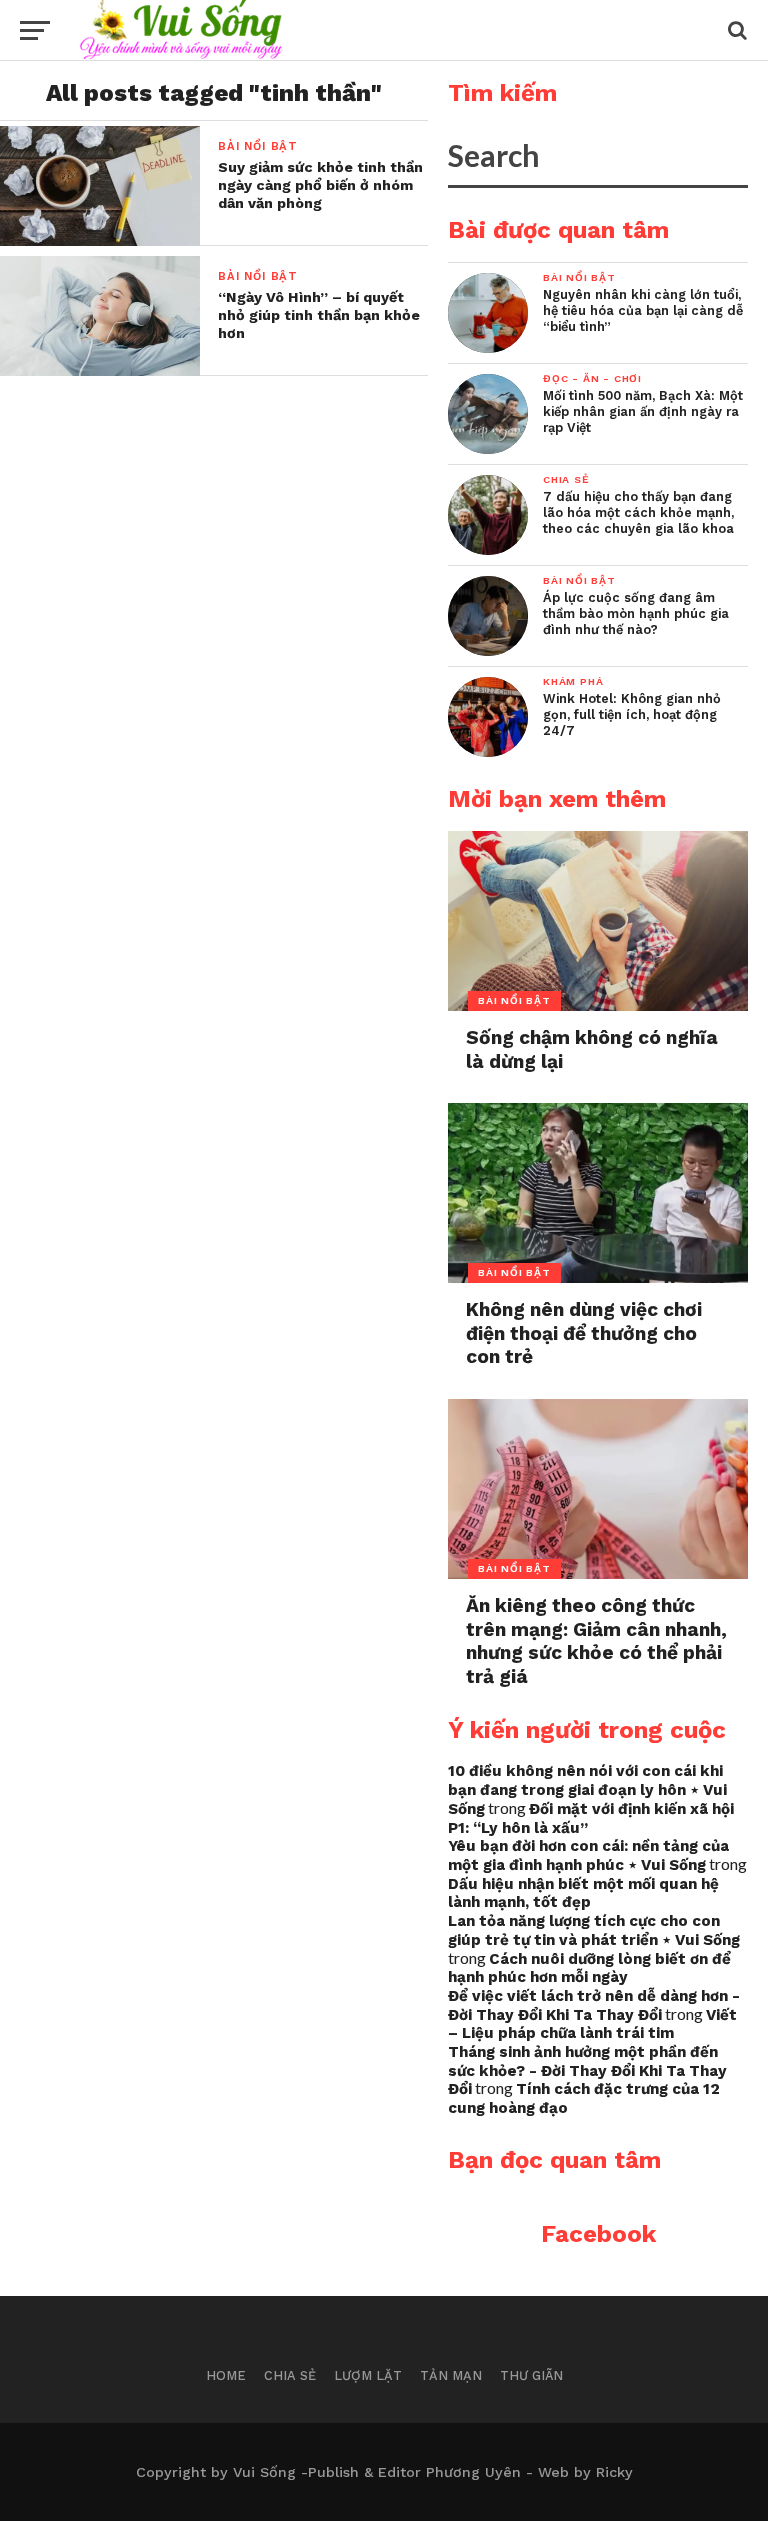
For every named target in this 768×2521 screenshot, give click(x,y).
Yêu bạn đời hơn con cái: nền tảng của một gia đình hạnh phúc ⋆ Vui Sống (588, 1855)
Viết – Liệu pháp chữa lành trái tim (592, 2024)
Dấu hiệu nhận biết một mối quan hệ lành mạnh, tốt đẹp (583, 1893)
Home (226, 2375)
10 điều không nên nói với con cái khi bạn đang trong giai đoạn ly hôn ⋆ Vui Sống (587, 1789)
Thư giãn (531, 2375)
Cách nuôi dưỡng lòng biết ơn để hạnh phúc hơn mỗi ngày (589, 1968)
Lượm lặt (368, 2375)
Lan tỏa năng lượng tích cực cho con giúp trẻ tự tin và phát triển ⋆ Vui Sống (594, 1930)
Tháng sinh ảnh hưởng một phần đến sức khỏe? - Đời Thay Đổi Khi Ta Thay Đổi (587, 2070)
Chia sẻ (290, 2375)
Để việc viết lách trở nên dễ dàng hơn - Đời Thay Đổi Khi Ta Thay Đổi (594, 2005)
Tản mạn (451, 2375)
